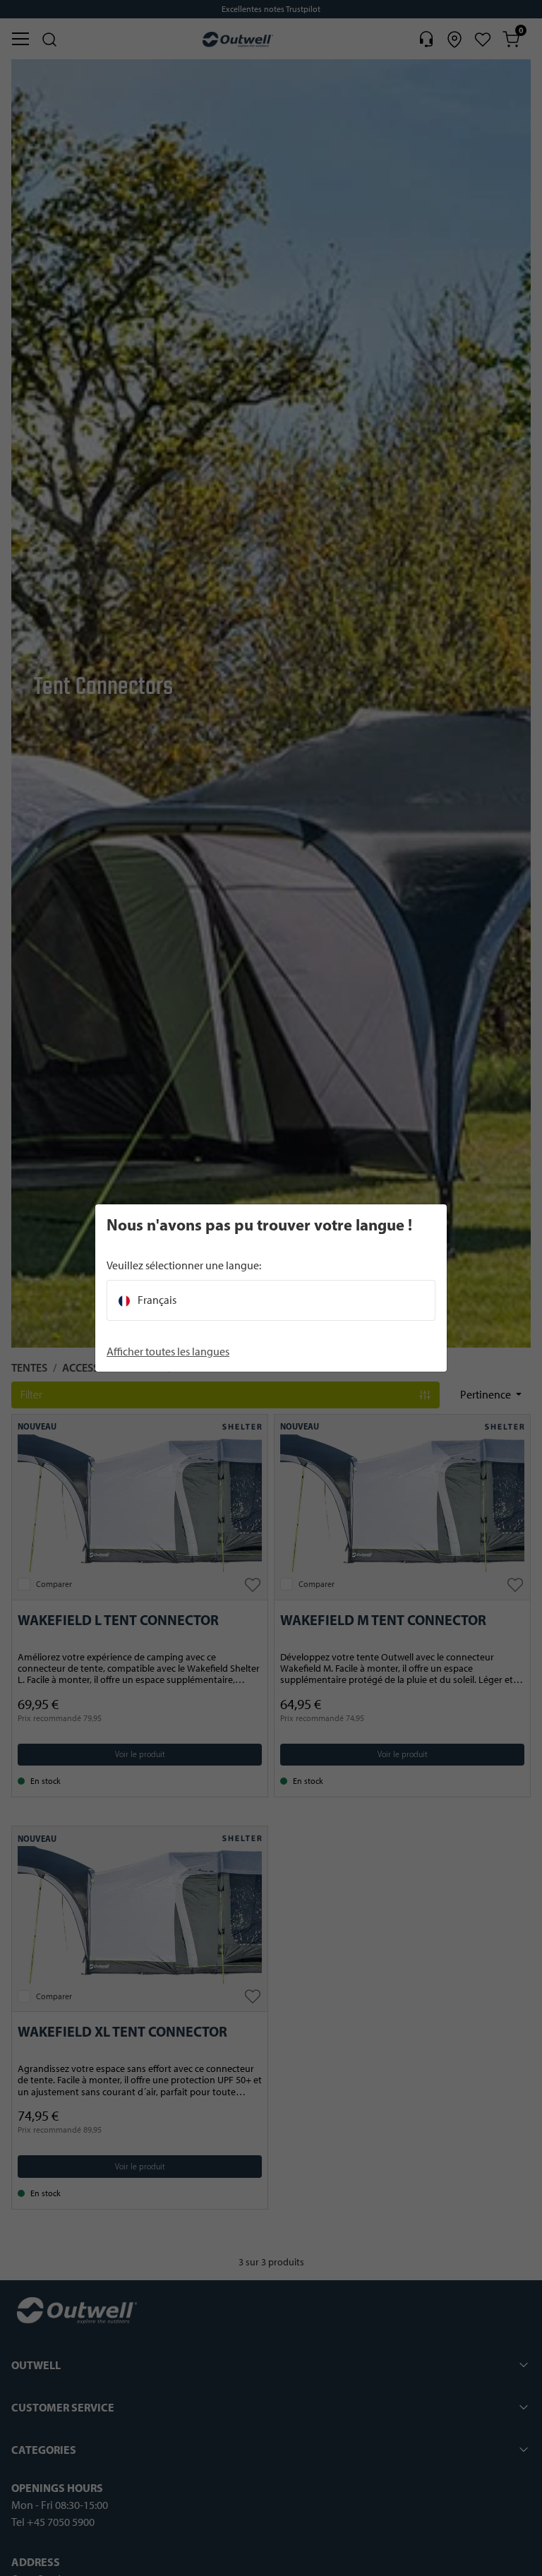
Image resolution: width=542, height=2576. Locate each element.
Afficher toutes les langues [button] (168, 1352)
